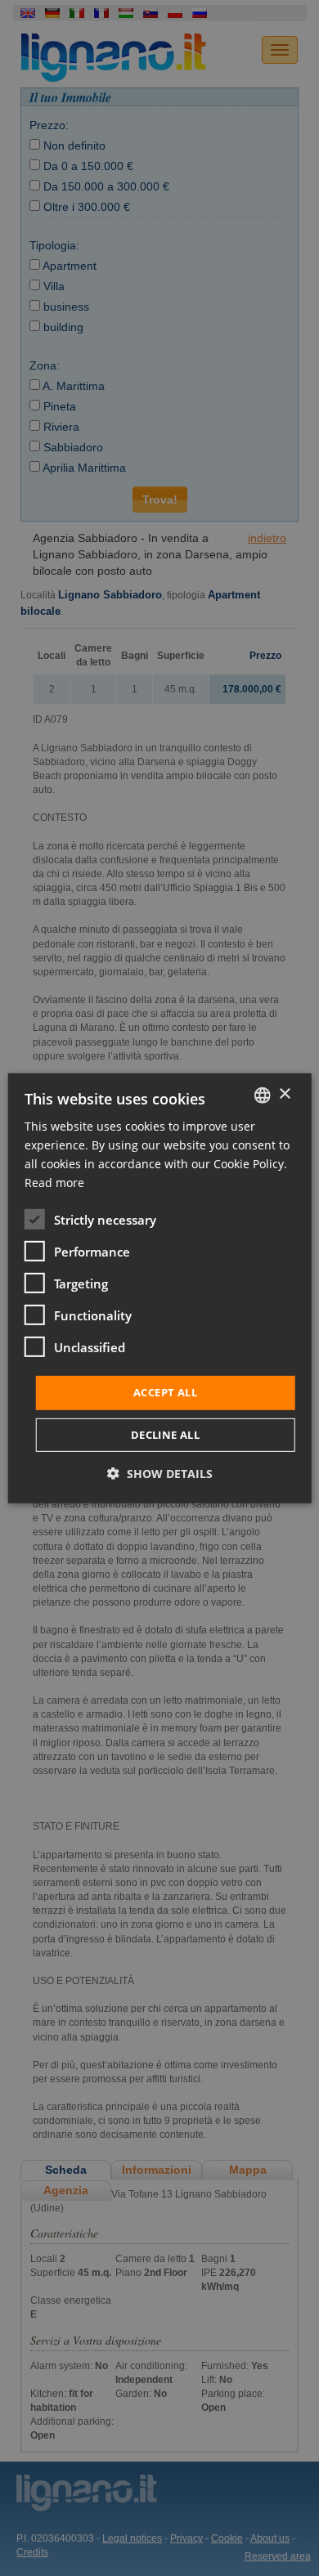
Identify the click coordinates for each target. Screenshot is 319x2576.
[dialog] (160, 1288)
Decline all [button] (165, 1435)
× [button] (284, 1094)
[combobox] (262, 1095)
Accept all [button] (165, 1392)
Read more (54, 1183)
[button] (160, 1474)
